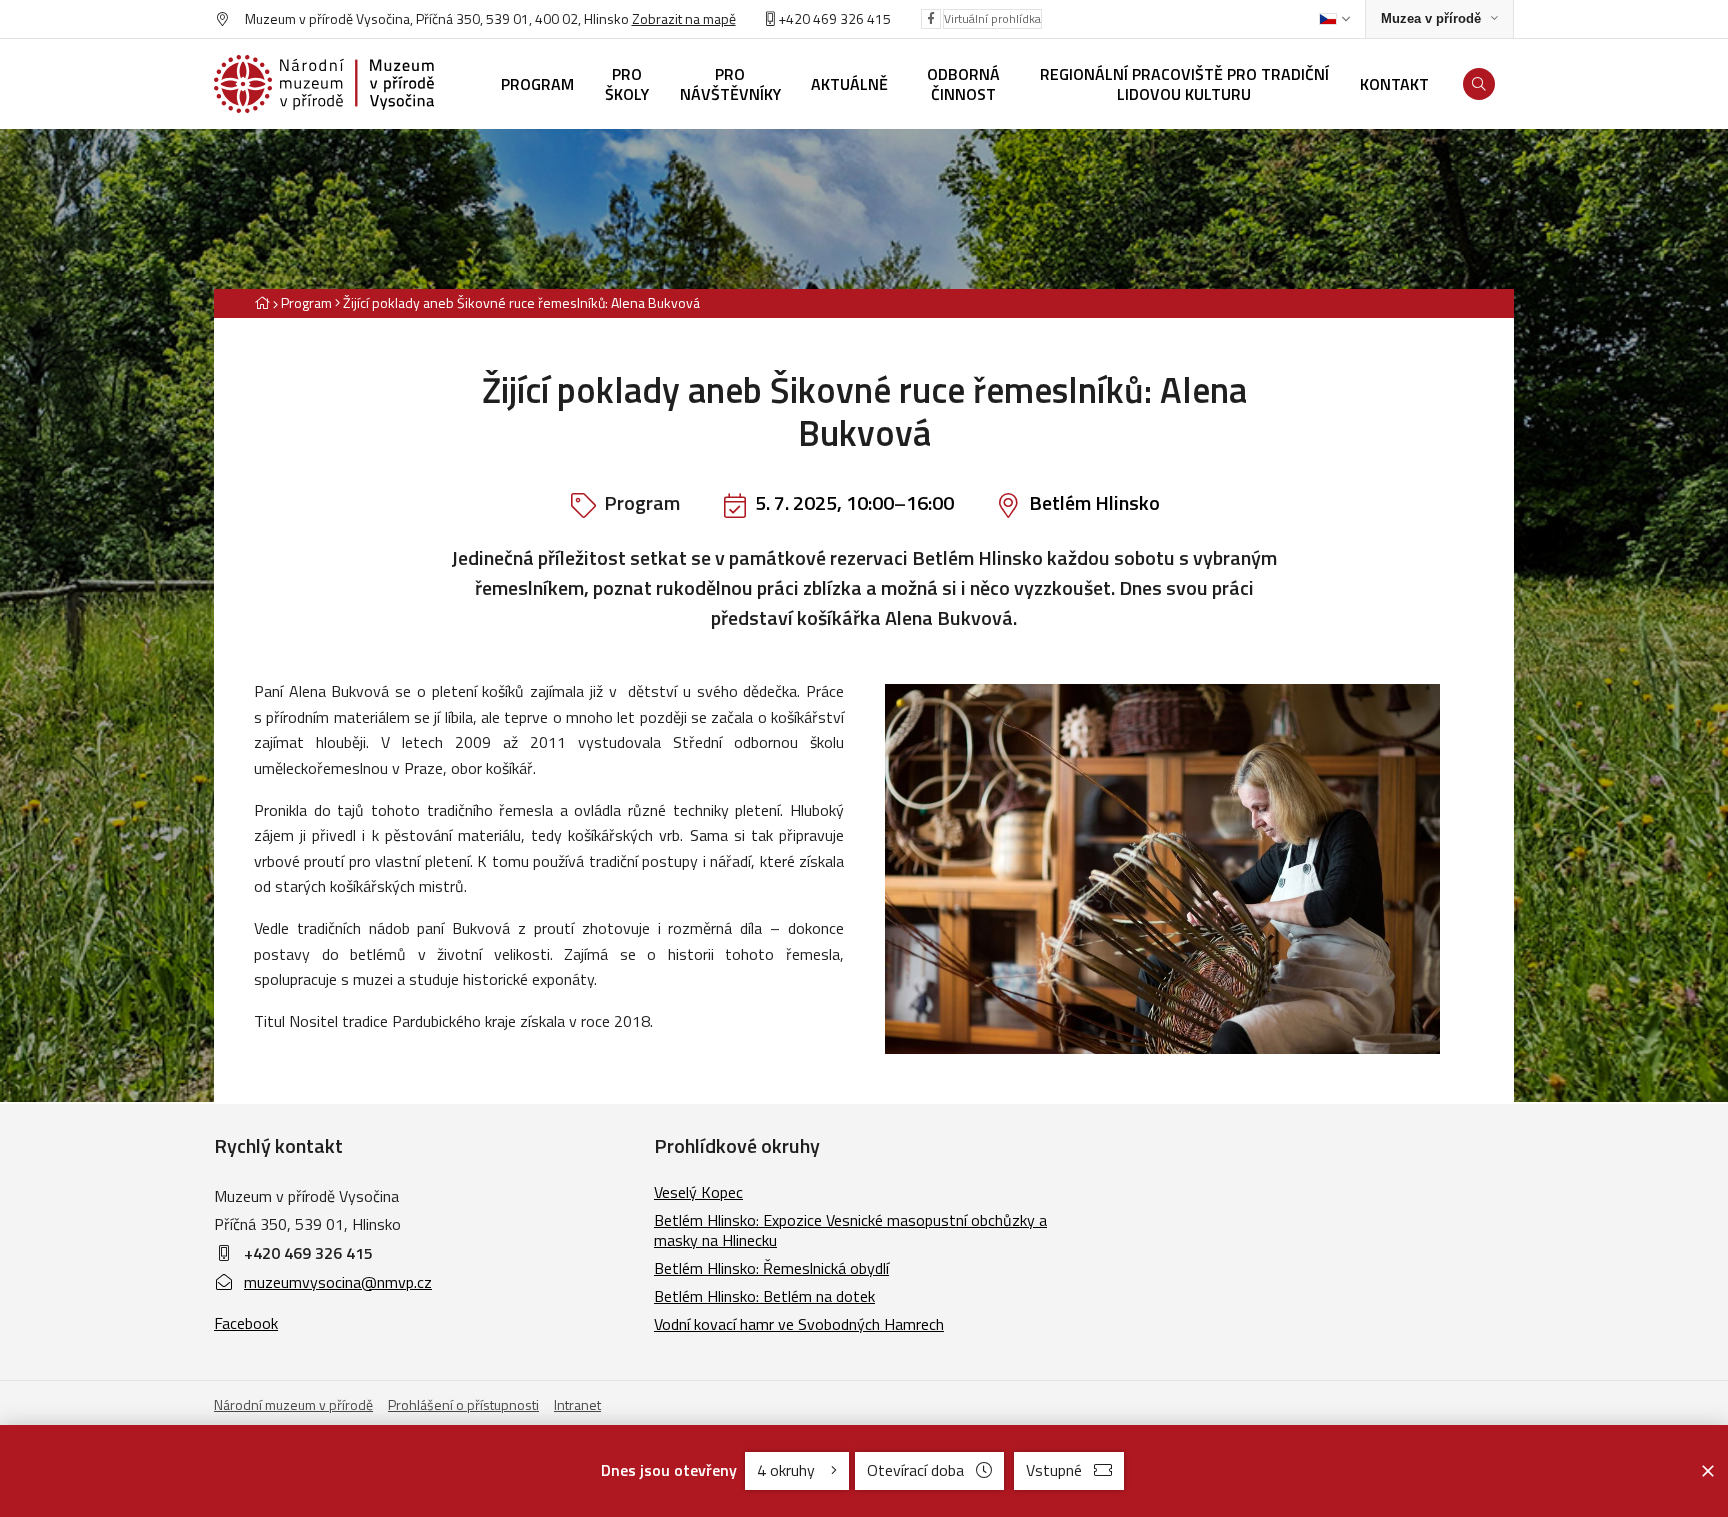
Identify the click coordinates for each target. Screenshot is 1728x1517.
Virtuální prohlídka (992, 18)
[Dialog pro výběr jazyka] (1334, 19)
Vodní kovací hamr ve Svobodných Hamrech (799, 1324)
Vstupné (1054, 1470)
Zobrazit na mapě (684, 18)
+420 (794, 18)
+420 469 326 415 (308, 1253)
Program (306, 302)
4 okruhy (788, 1470)
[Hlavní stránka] (262, 302)
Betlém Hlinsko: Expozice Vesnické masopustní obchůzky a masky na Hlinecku (850, 1230)
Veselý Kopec (698, 1192)
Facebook (246, 1323)
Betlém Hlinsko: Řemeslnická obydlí (771, 1268)
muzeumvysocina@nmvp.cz (338, 1282)
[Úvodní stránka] (324, 84)
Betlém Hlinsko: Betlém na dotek (764, 1296)
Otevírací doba (915, 1470)
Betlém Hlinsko (1094, 502)
